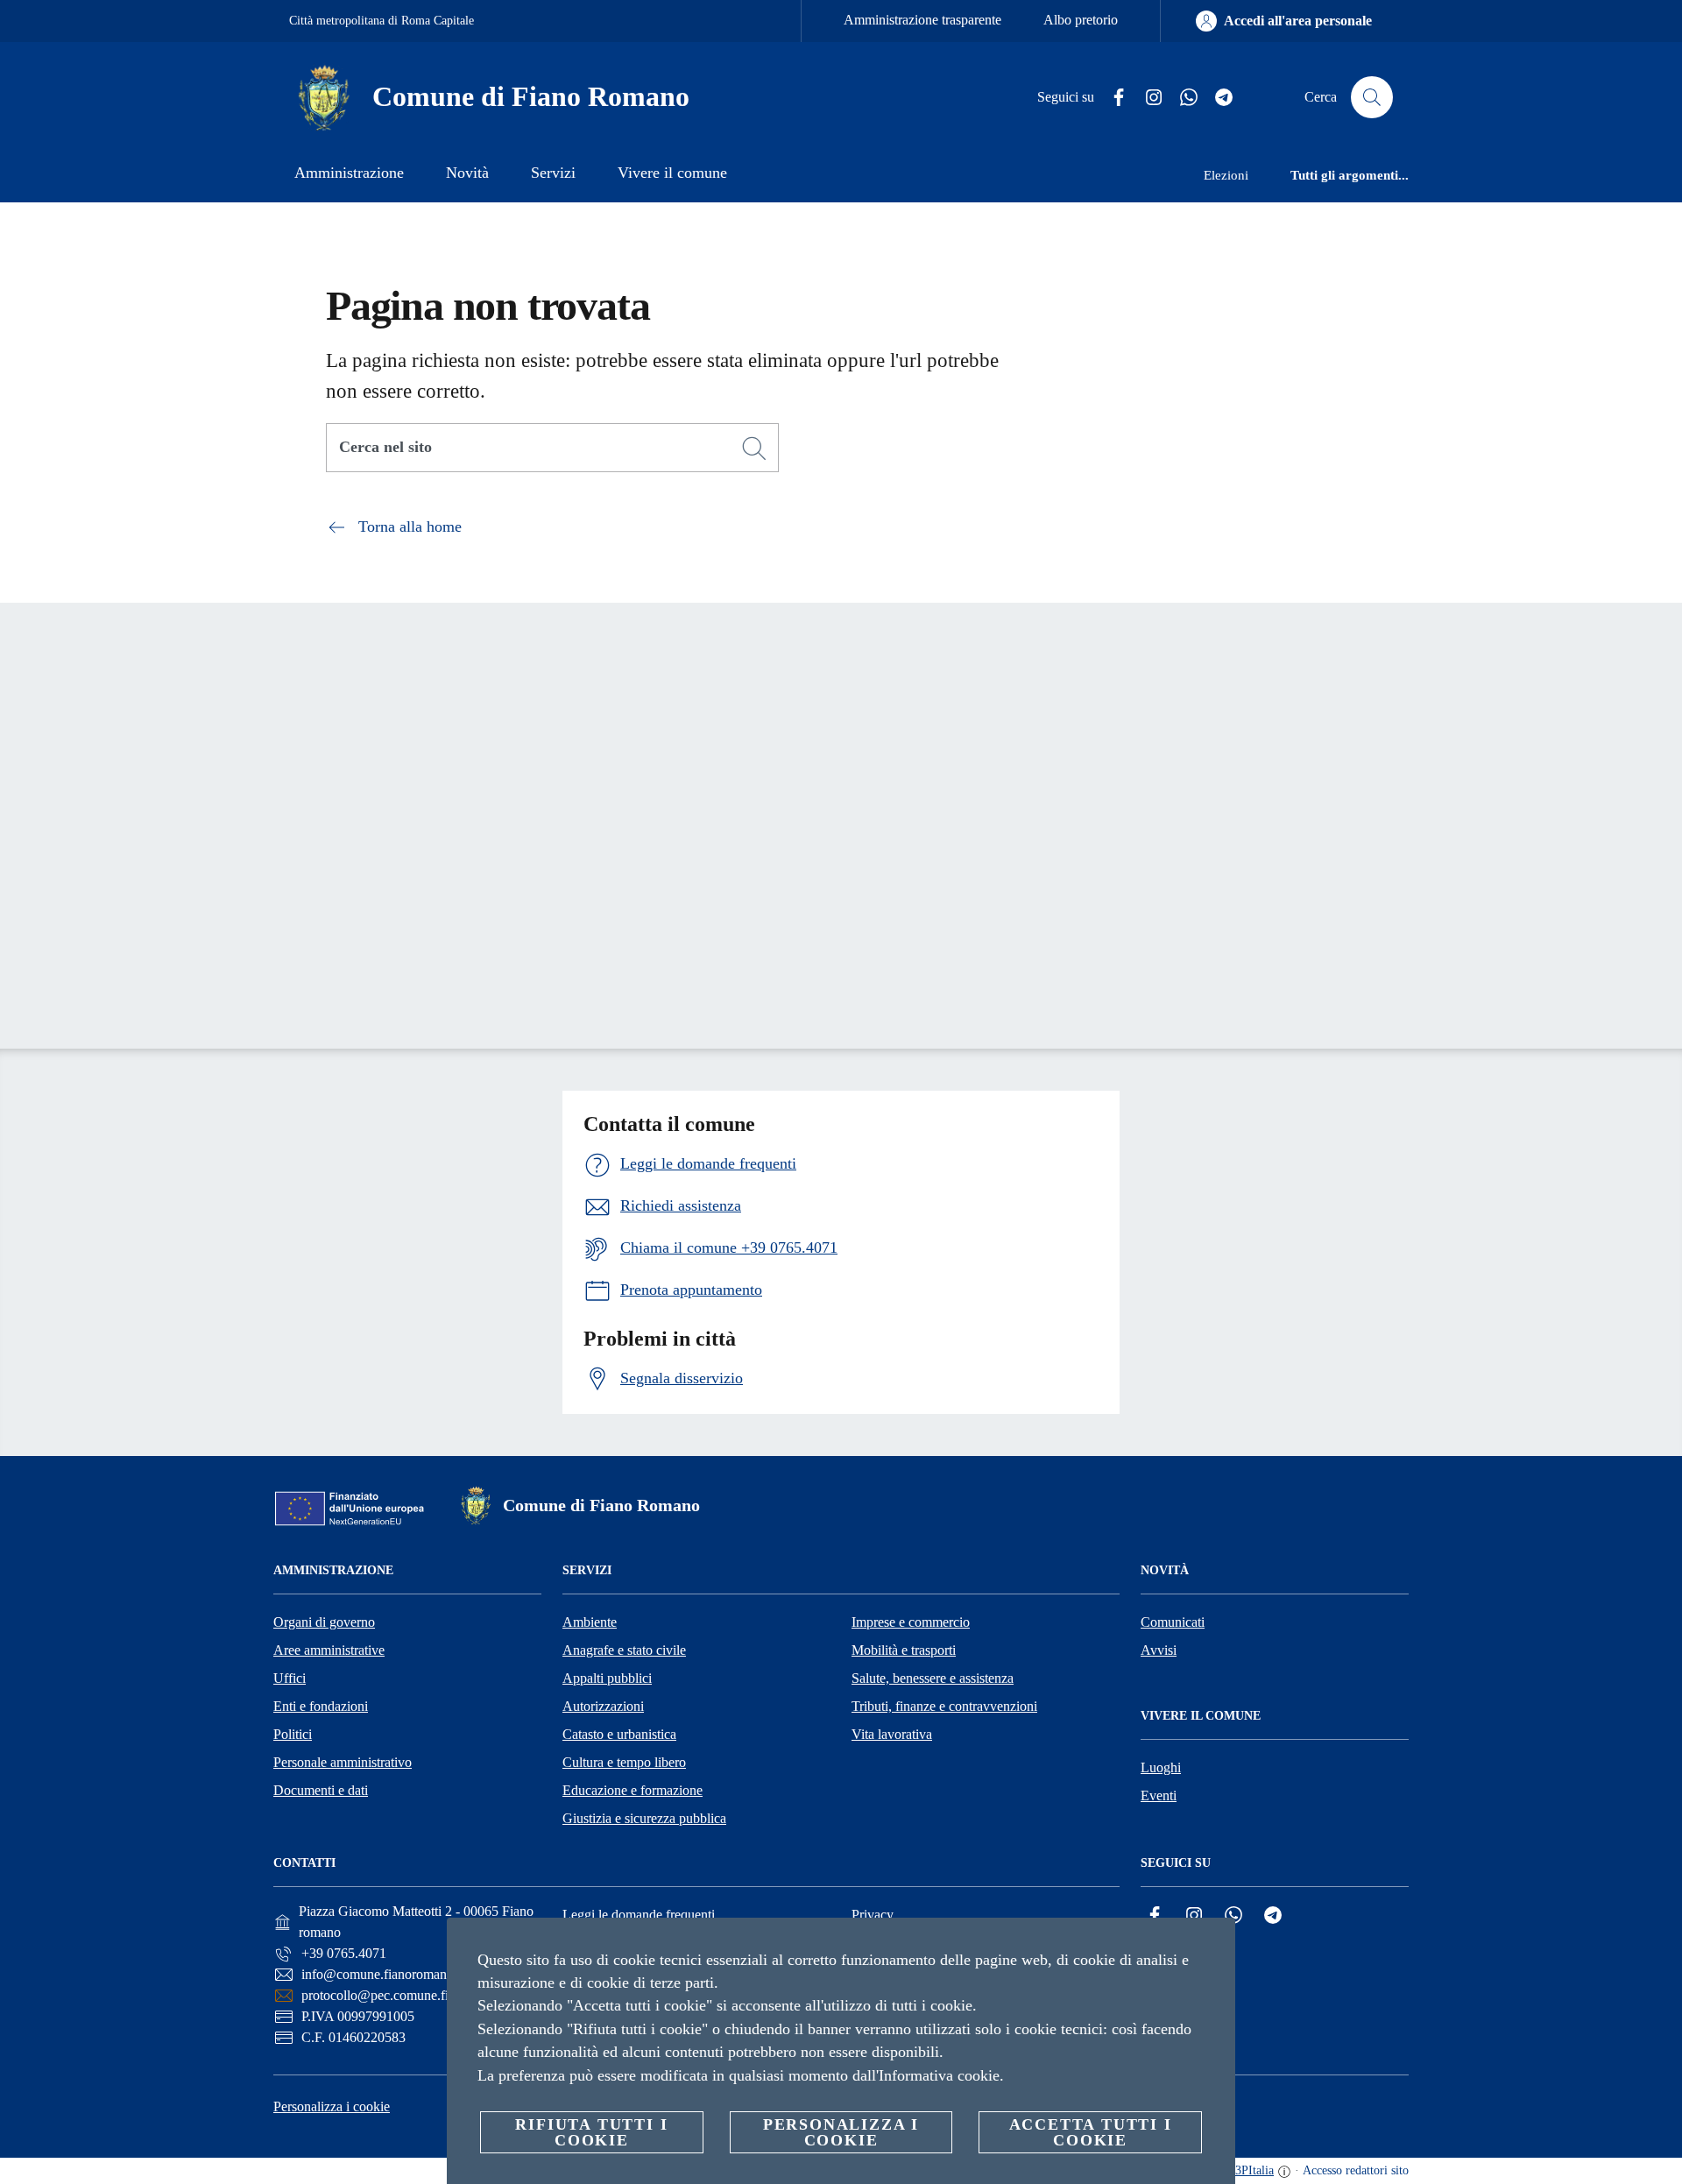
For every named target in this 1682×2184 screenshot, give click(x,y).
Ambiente (590, 1622)
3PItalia (1254, 2170)
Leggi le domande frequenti (639, 1915)
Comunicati (1173, 1622)
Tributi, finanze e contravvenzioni (944, 1706)
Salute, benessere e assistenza (933, 1678)
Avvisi (1159, 1650)
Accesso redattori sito (1356, 2170)
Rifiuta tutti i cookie (591, 2132)
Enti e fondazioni (321, 1706)
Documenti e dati (321, 1790)
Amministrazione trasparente (922, 20)
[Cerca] (1372, 97)
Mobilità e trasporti (904, 1650)
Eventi (1159, 1795)
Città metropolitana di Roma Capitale (382, 21)
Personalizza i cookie (332, 2106)
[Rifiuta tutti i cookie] (1215, 1945)
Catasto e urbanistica (619, 1734)
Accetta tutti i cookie (1091, 2132)
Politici (293, 1734)
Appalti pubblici (607, 1678)
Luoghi (1161, 1767)
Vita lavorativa (892, 1734)
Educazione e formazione (633, 1790)
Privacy (873, 1915)
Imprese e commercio (911, 1622)
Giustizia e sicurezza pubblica (644, 1818)
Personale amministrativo (343, 1762)
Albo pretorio (1081, 20)
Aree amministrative (329, 1650)
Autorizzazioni (603, 1706)
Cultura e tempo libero (624, 1762)
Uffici (290, 1678)
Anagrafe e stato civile (624, 1650)
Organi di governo (324, 1622)
